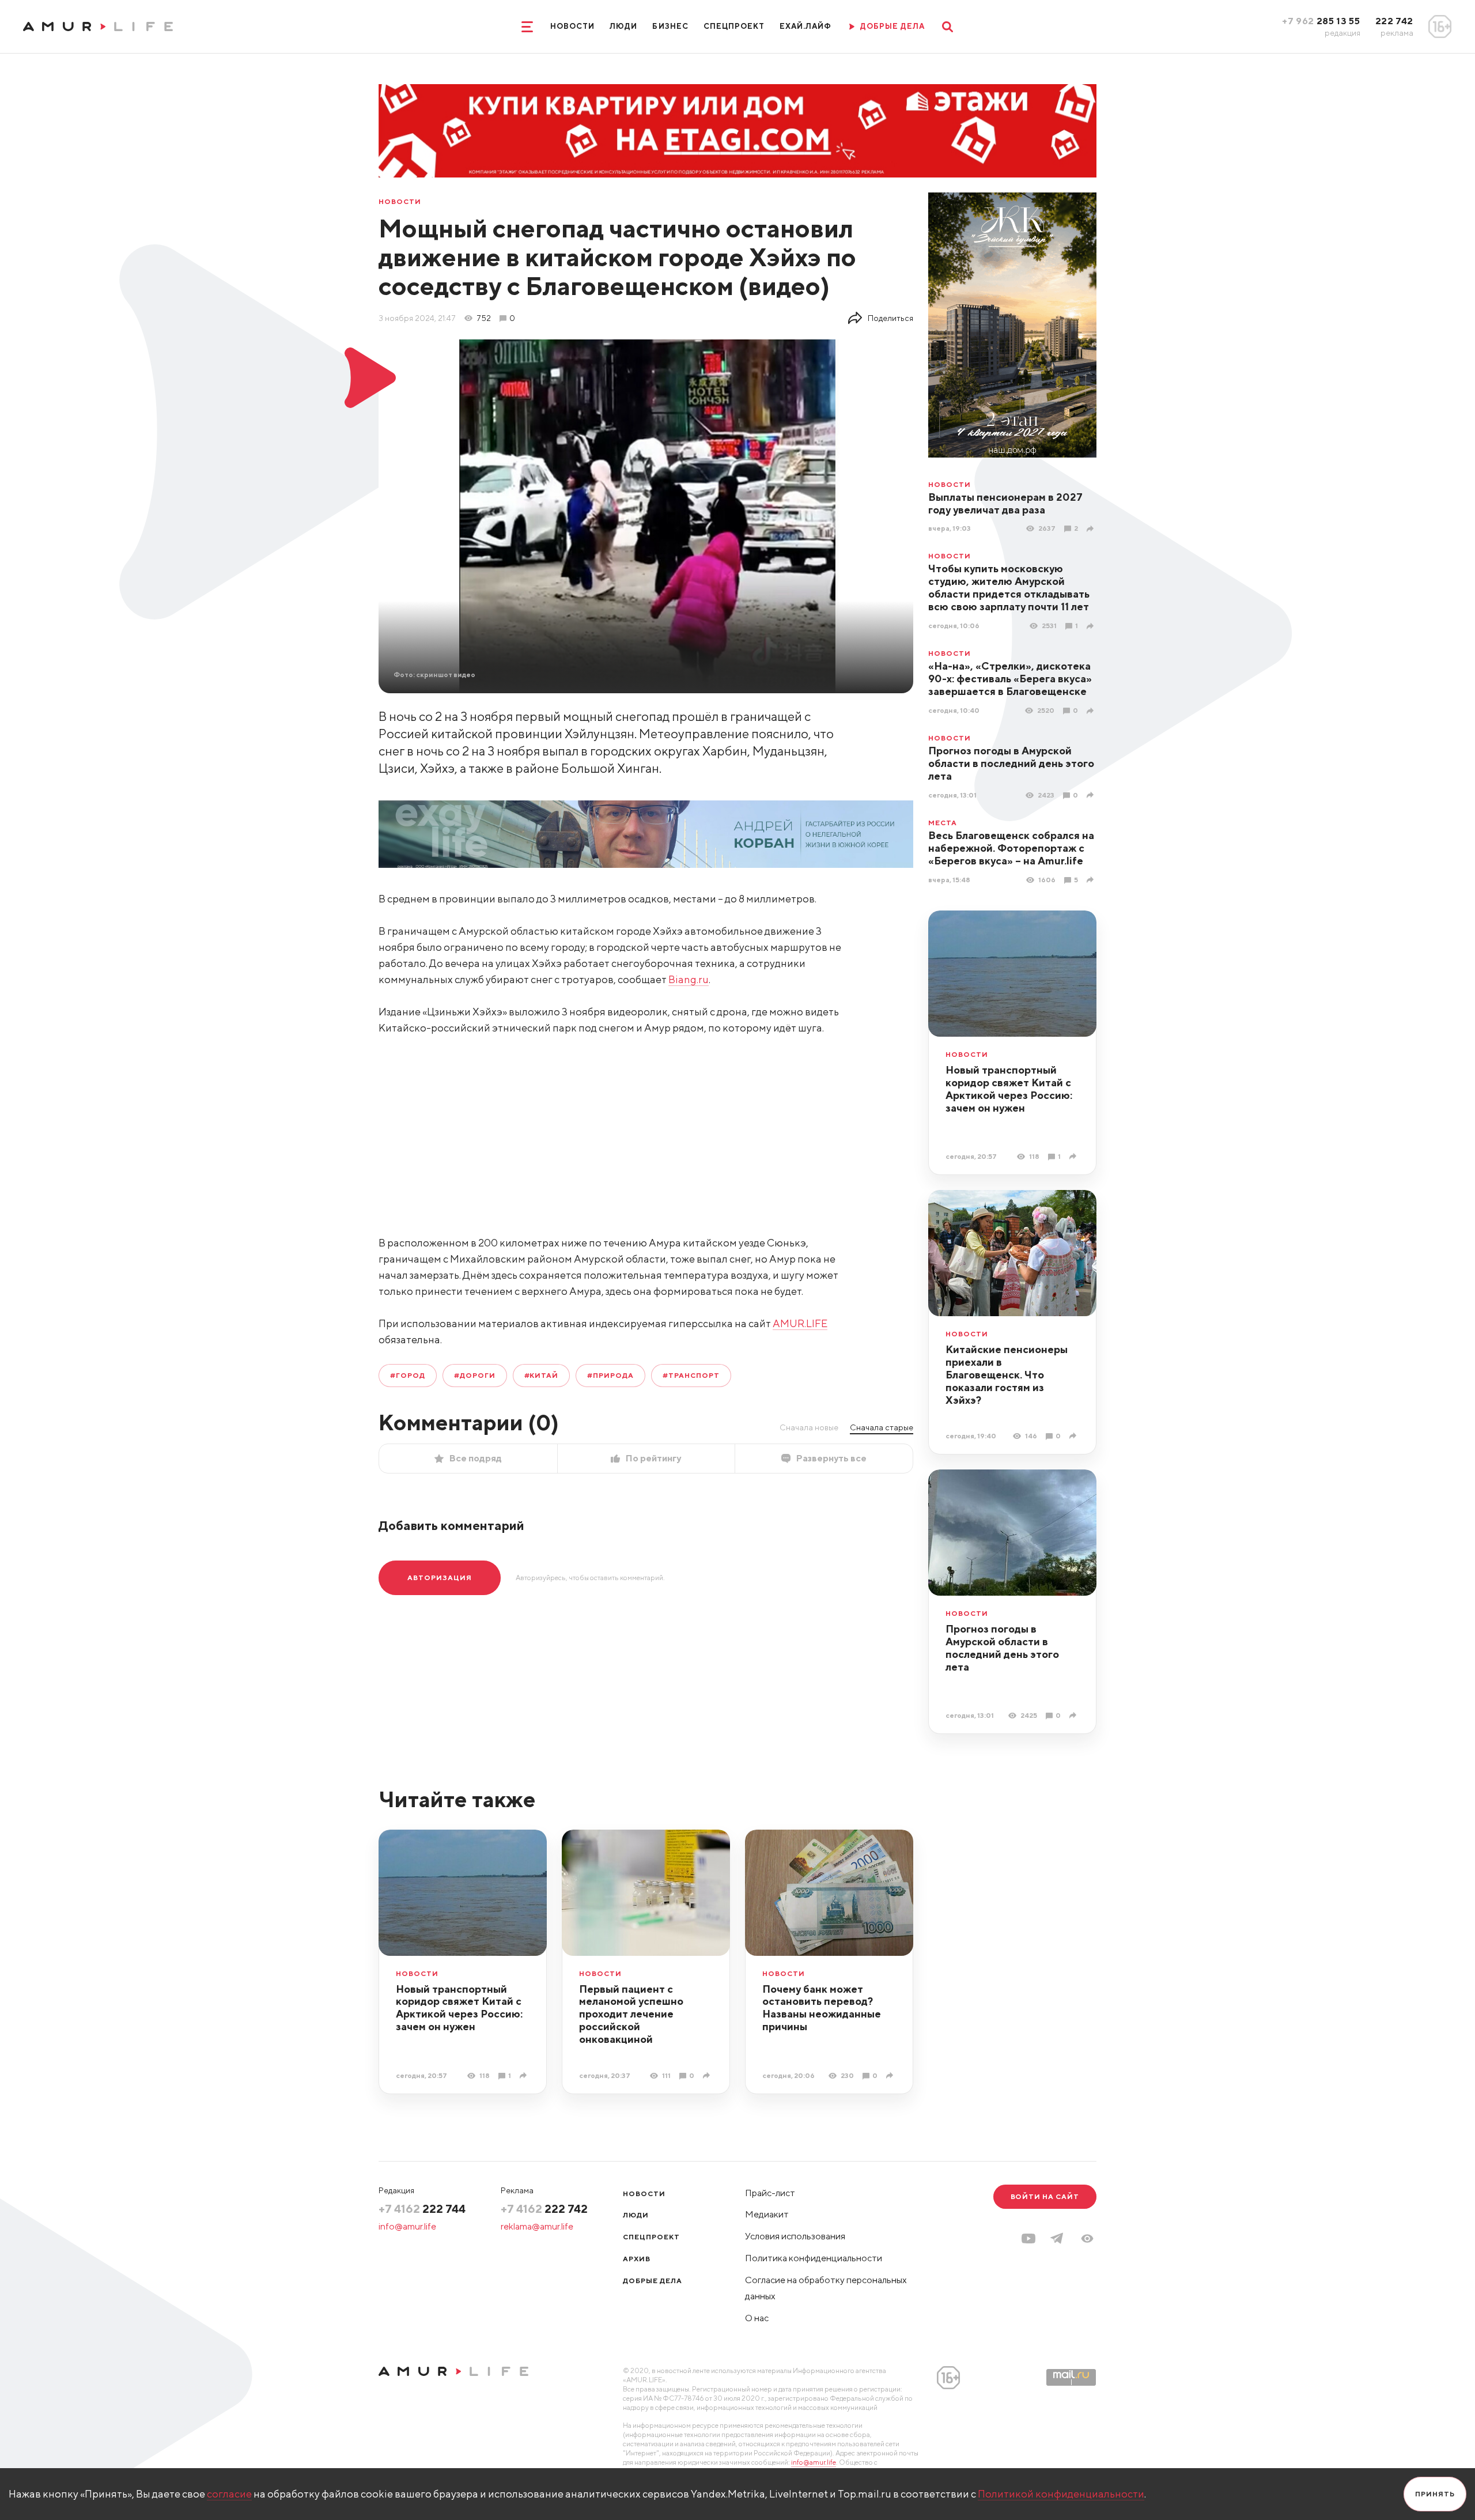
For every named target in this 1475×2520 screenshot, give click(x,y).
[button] (1087, 2238)
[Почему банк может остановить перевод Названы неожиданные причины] (891, 2075)
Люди (623, 26)
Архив (637, 2259)
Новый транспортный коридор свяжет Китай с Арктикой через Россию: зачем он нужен (1009, 1089)
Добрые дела (653, 2281)
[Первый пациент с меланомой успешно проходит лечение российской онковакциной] (708, 2075)
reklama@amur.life (537, 2226)
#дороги (475, 1375)
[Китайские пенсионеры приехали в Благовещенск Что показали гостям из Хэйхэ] (1074, 1436)
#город (408, 1375)
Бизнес (670, 26)
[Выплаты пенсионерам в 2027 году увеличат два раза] (1092, 529)
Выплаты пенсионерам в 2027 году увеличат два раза (1005, 503)
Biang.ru (689, 979)
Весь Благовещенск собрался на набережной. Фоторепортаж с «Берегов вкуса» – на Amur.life (1011, 848)
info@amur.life (407, 2226)
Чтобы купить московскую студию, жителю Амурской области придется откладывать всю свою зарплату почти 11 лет (1009, 588)
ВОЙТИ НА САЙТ (1045, 2196)
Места (943, 823)
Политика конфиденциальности (814, 2258)
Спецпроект (734, 26)
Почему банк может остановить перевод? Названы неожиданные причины (822, 2008)
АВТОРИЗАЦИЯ (440, 1578)
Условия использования (795, 2236)
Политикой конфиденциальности (1061, 2494)
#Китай (542, 1375)
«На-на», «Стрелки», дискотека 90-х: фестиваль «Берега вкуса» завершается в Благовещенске (1010, 679)
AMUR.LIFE (800, 1323)
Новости (572, 26)
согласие (229, 2494)
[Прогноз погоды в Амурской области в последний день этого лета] (1092, 795)
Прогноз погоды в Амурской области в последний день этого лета (1011, 763)
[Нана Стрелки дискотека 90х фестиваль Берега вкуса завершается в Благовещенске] (1092, 711)
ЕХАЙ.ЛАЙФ (805, 26)
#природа (610, 1375)
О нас (757, 2318)
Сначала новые (809, 1427)
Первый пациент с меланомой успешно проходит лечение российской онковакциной (631, 2014)
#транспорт (691, 1375)
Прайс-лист (770, 2193)
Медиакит (767, 2214)
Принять (1435, 2494)
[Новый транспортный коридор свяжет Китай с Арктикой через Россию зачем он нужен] (1074, 1156)
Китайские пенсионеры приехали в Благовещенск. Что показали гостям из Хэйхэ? (1007, 1375)
